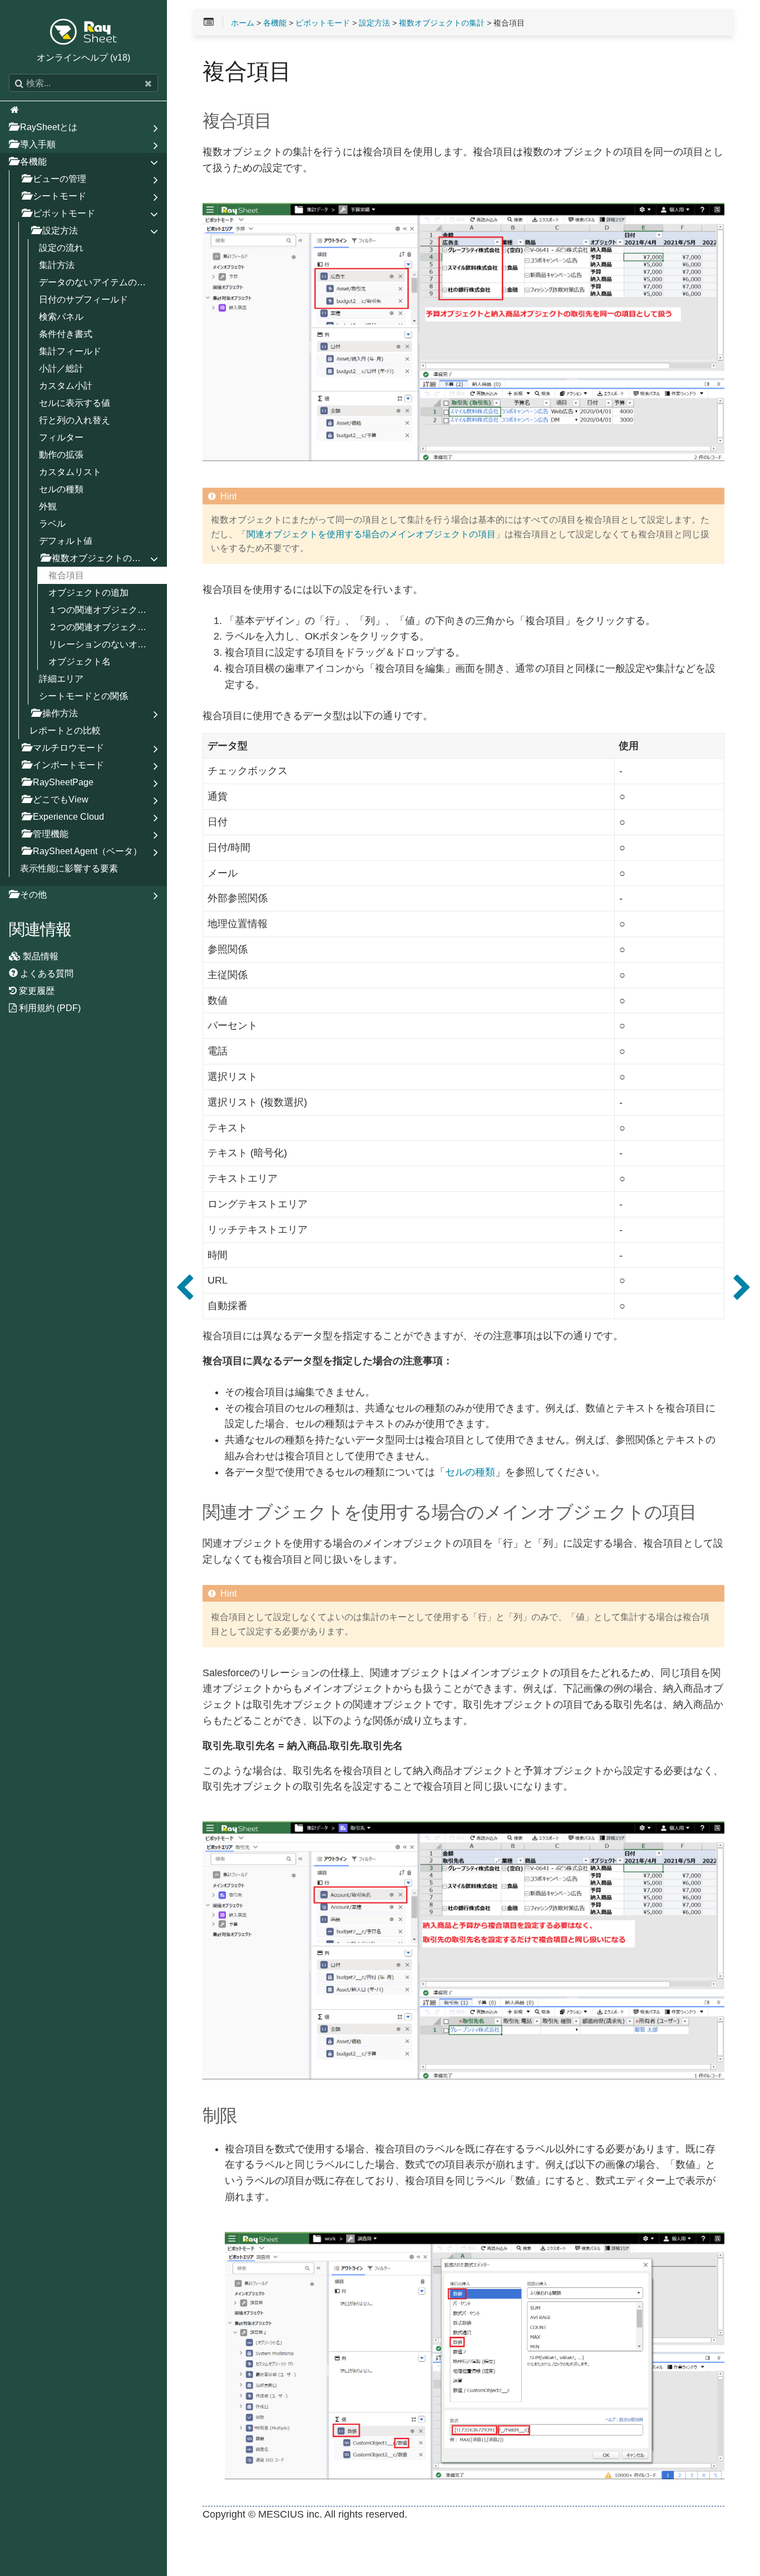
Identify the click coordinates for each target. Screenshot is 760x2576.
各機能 (275, 23)
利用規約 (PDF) (49, 1008)
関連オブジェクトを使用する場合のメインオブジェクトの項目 (371, 534)
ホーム (243, 23)
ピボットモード (323, 23)
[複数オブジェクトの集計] (185, 1288)
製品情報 (40, 956)
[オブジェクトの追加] (742, 1288)
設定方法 (374, 23)
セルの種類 (470, 1472)
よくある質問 (46, 973)
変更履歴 (36, 990)
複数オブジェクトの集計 (442, 23)
